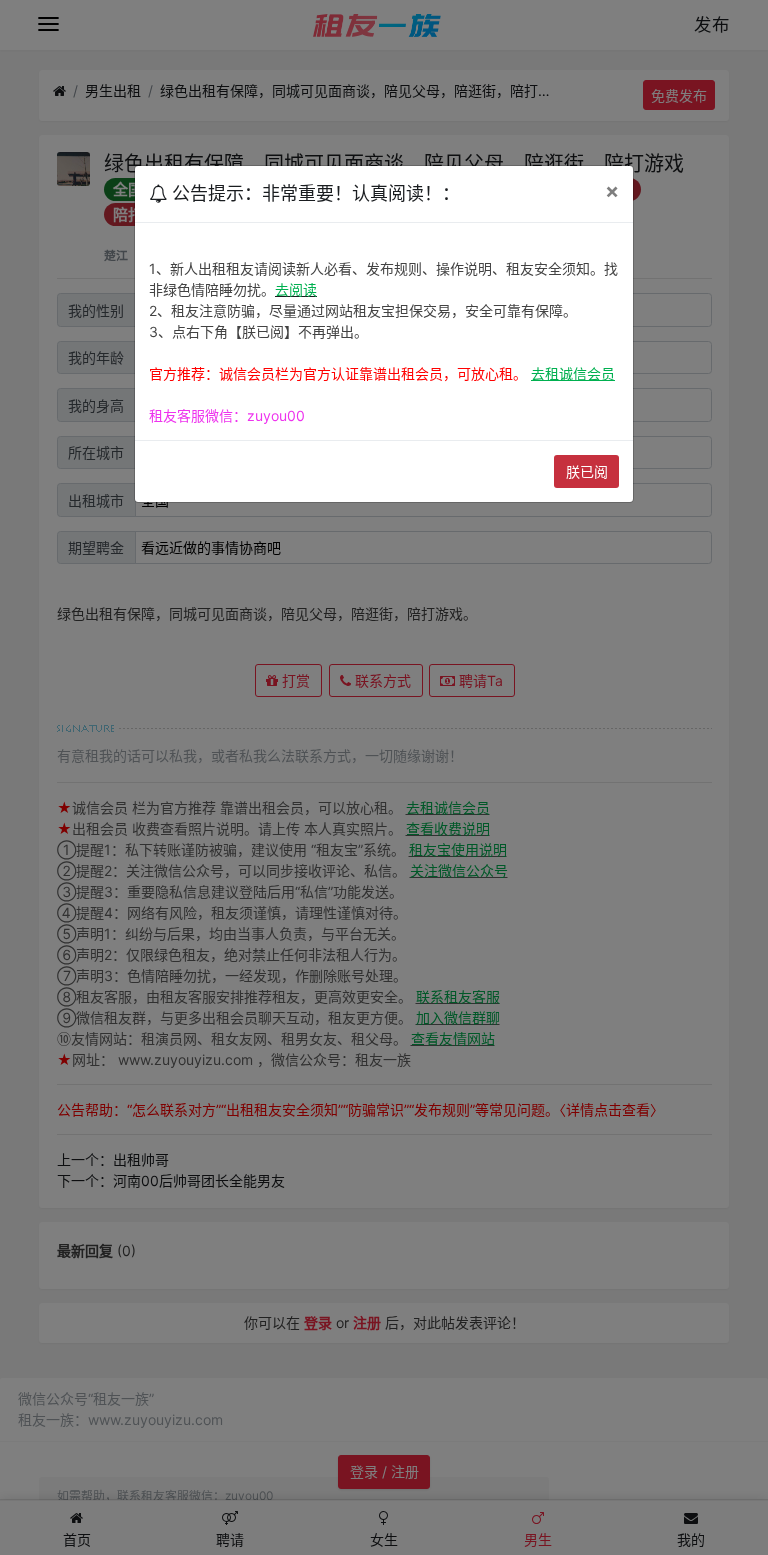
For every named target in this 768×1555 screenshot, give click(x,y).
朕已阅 (587, 471)
